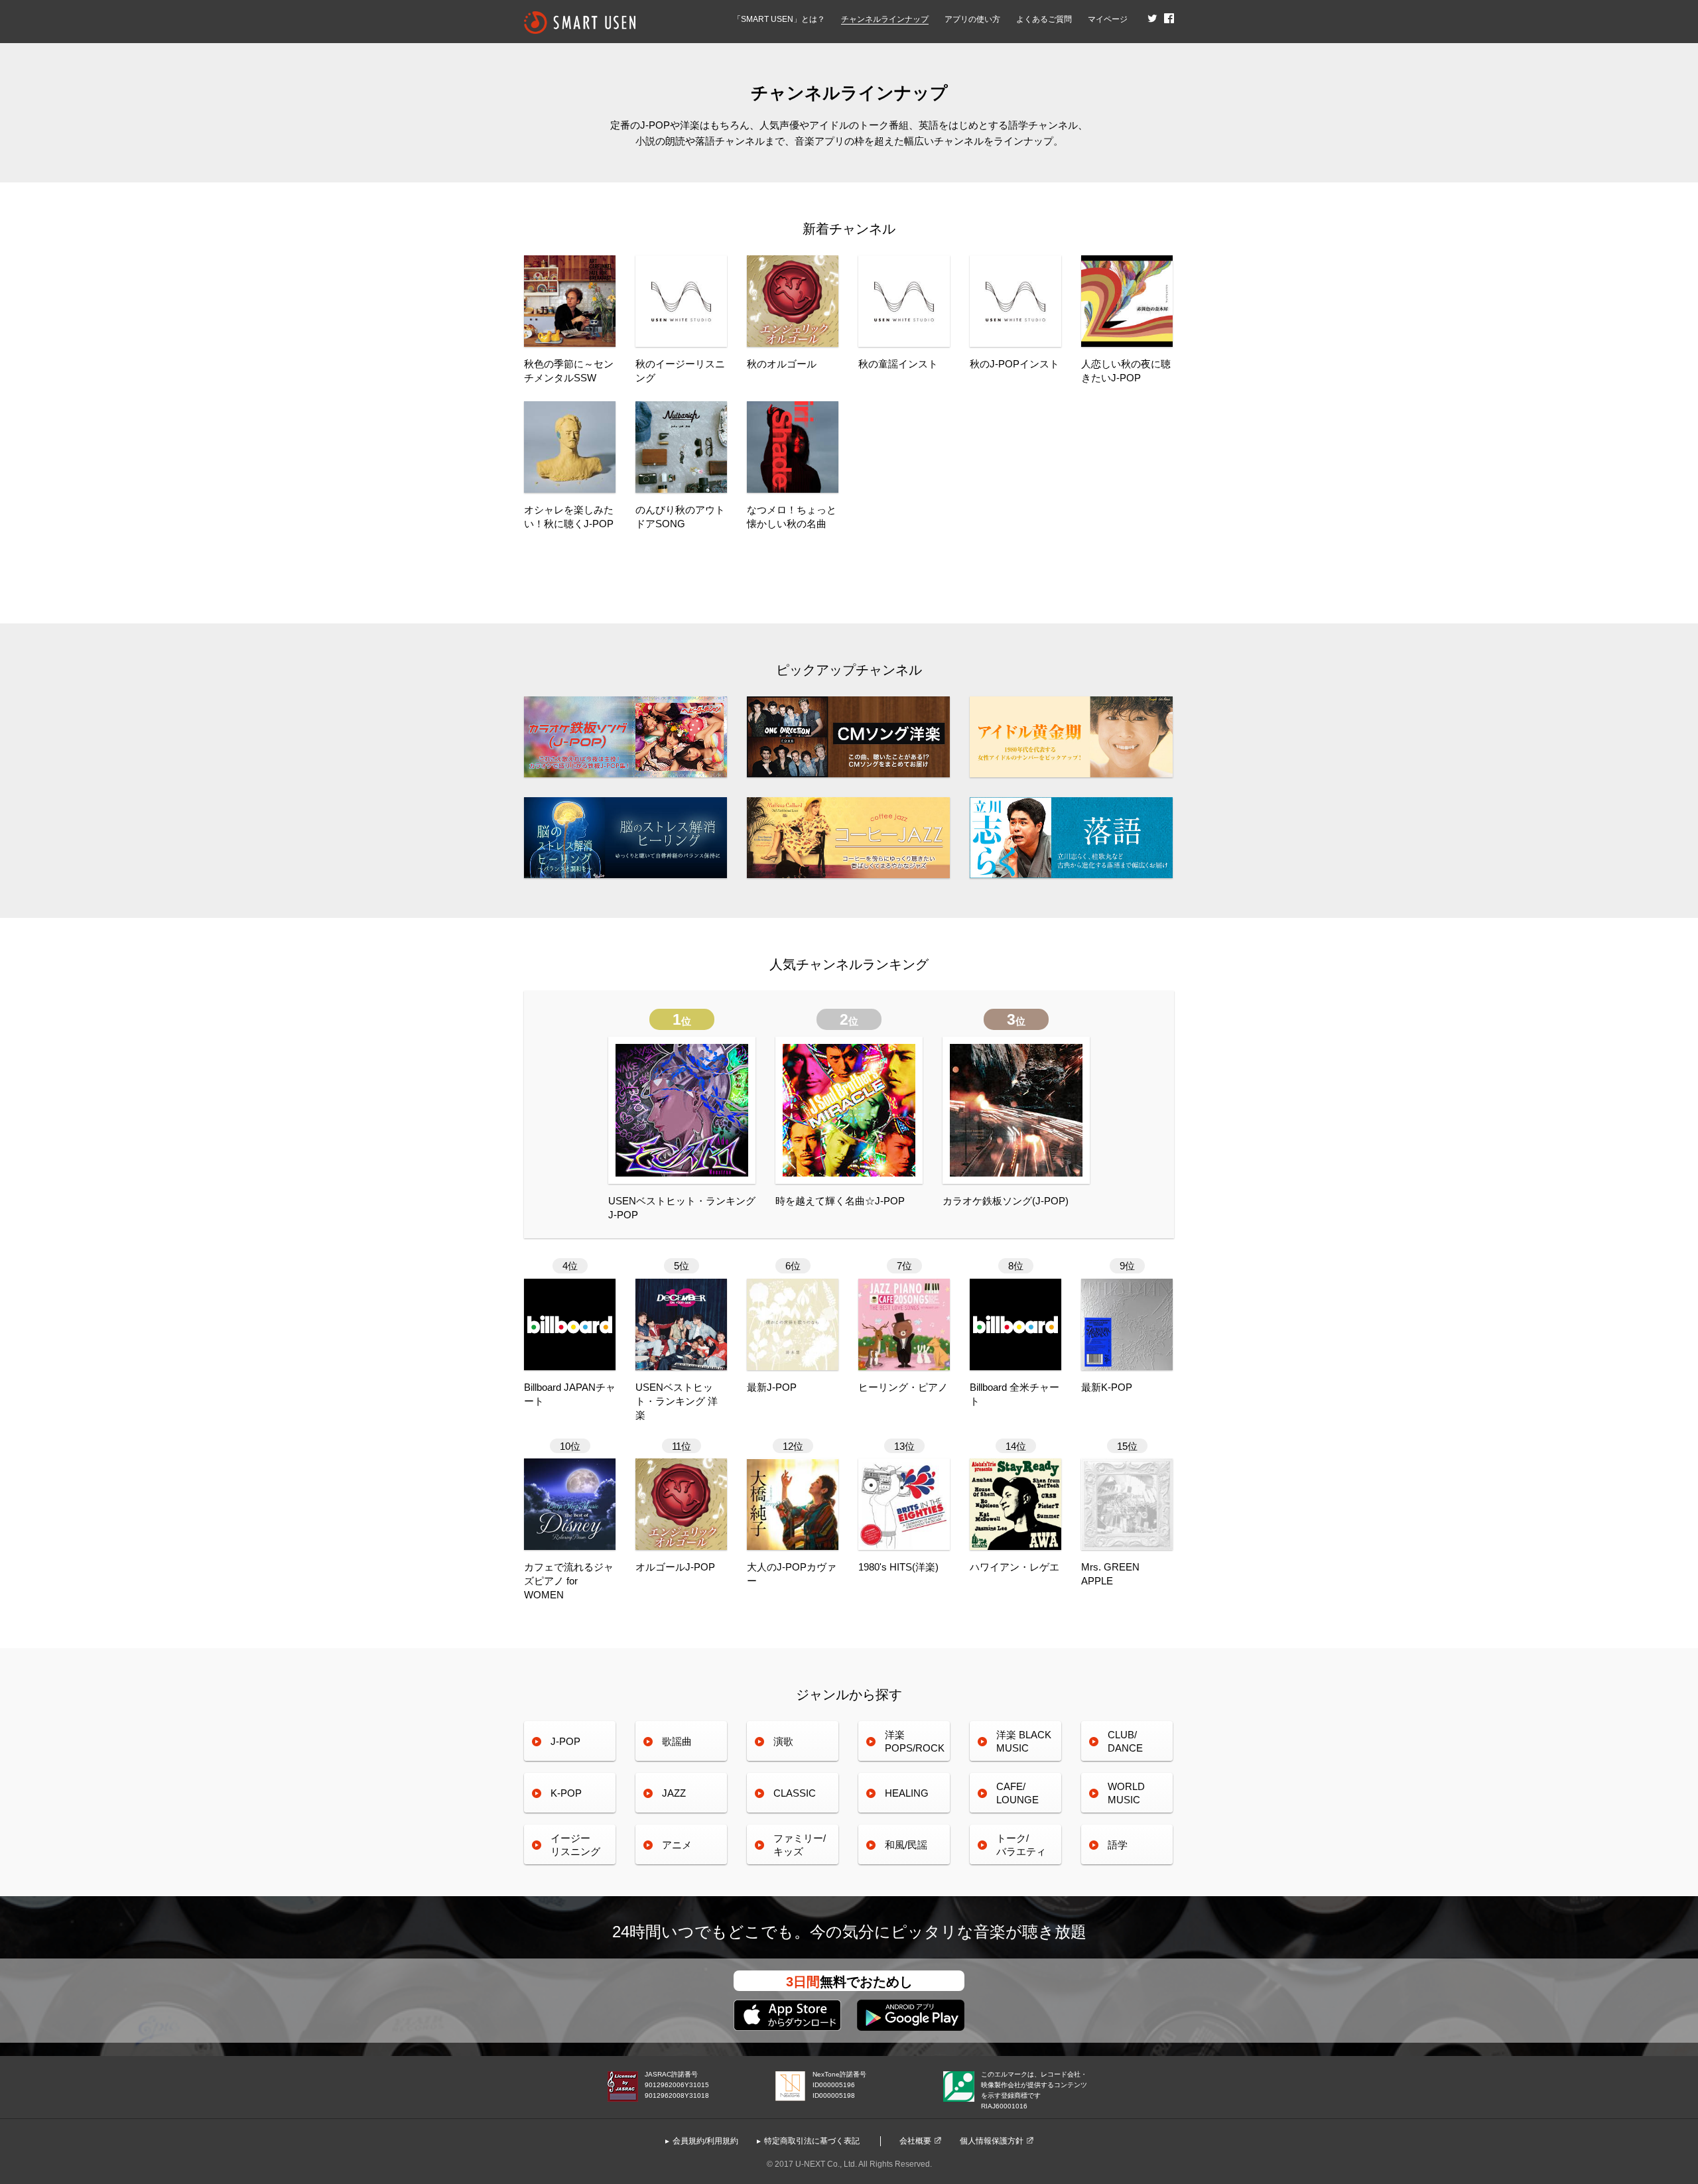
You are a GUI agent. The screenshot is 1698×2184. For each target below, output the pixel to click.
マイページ (1108, 19)
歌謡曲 (677, 1741)
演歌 (783, 1741)
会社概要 (915, 2141)
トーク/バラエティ (1021, 1845)
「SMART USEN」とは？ (779, 19)
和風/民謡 (906, 1845)
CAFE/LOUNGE (1017, 1793)
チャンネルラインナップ (885, 19)
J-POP (565, 1741)
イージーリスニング (575, 1845)
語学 (1118, 1845)
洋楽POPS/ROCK (915, 1741)
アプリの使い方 (972, 19)
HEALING (907, 1793)
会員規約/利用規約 (705, 2141)
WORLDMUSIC (1126, 1793)
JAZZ (674, 1793)
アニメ (677, 1845)
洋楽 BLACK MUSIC (1024, 1741)
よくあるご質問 (1044, 19)
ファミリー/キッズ (800, 1845)
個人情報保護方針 (992, 2141)
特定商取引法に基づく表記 (812, 2141)
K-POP (566, 1793)
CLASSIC (795, 1793)
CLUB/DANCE (1125, 1741)
